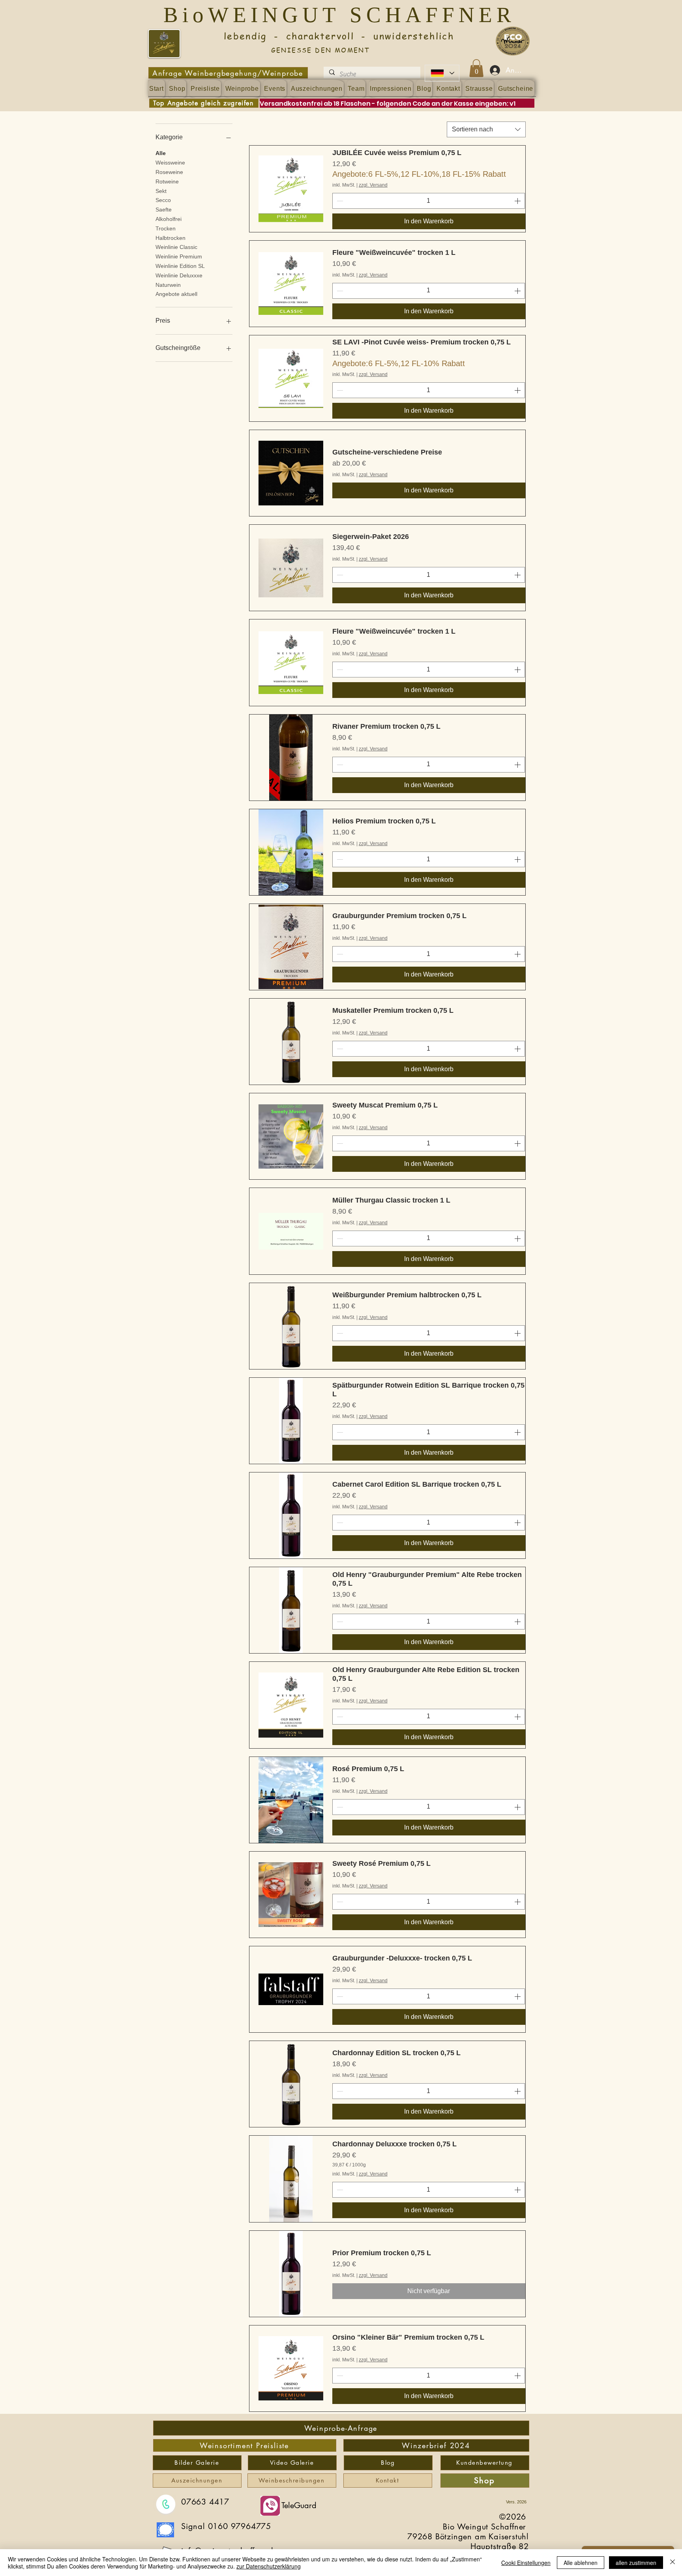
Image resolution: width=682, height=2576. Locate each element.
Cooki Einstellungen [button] (526, 2563)
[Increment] (518, 201)
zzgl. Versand (373, 185)
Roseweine (169, 172)
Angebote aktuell (176, 294)
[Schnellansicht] (291, 189)
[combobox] (486, 129)
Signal (195, 2526)
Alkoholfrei (169, 219)
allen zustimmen (636, 2563)
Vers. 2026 (516, 2502)
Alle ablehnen (581, 2563)
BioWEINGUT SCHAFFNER (344, 15)
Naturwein (168, 285)
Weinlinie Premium (179, 256)
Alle (161, 153)
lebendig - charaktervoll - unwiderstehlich (320, 36)
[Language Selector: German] (442, 73)
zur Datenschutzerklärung (269, 2566)
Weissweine (170, 163)
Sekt (161, 191)
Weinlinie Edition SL (180, 266)
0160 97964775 (240, 2526)
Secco (163, 200)
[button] (476, 68)
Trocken (166, 228)
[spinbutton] (429, 201)
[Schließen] (673, 2563)
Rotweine (167, 181)
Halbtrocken (170, 238)
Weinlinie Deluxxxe (179, 275)
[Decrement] (339, 201)
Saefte (164, 210)
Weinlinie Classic (176, 247)
